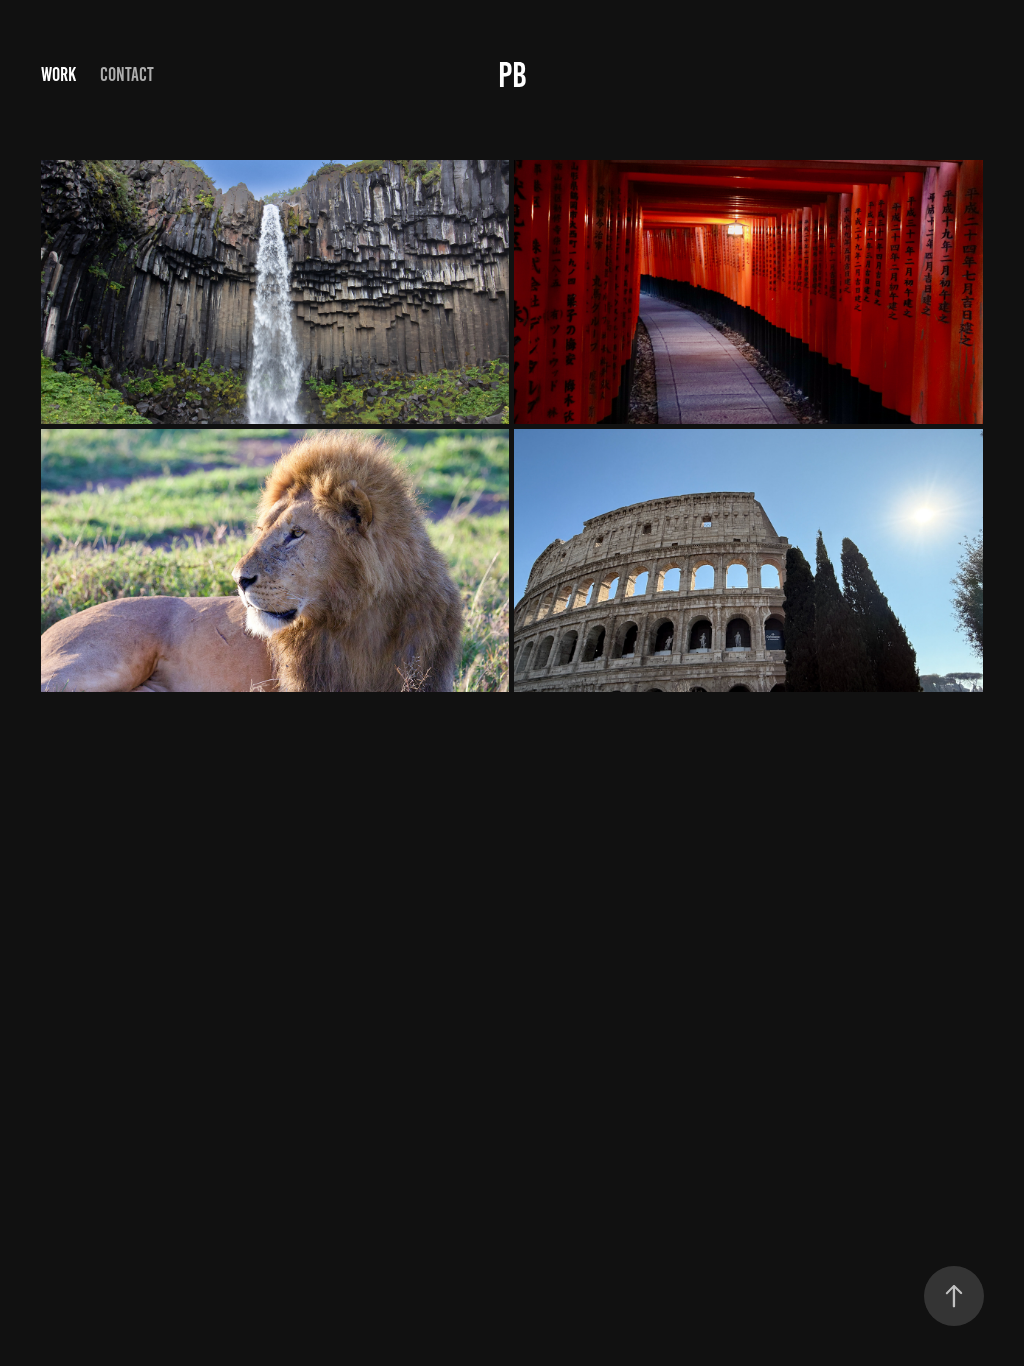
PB (512, 75)
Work (58, 74)
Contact (127, 74)
